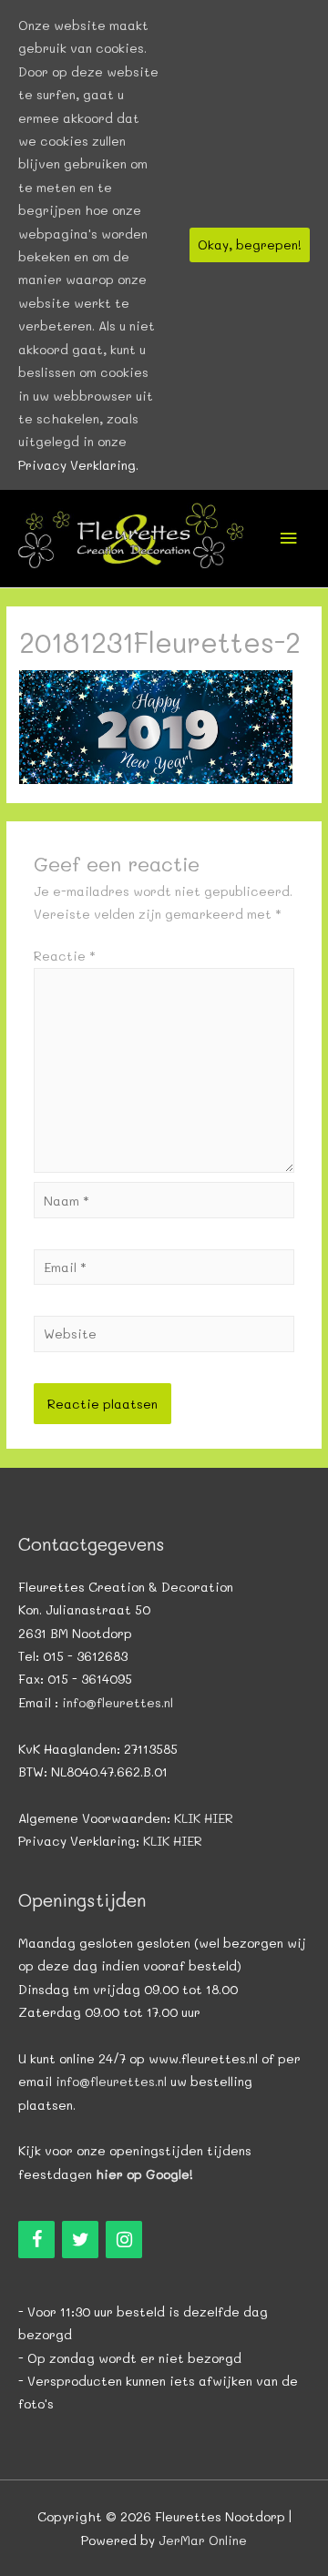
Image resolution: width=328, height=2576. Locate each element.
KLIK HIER (204, 1818)
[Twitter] (80, 2240)
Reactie (65, 956)
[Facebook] (36, 2240)
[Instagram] (124, 2240)
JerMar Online (203, 2540)
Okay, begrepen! (250, 244)
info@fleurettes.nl (118, 1702)
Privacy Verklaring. (78, 465)
